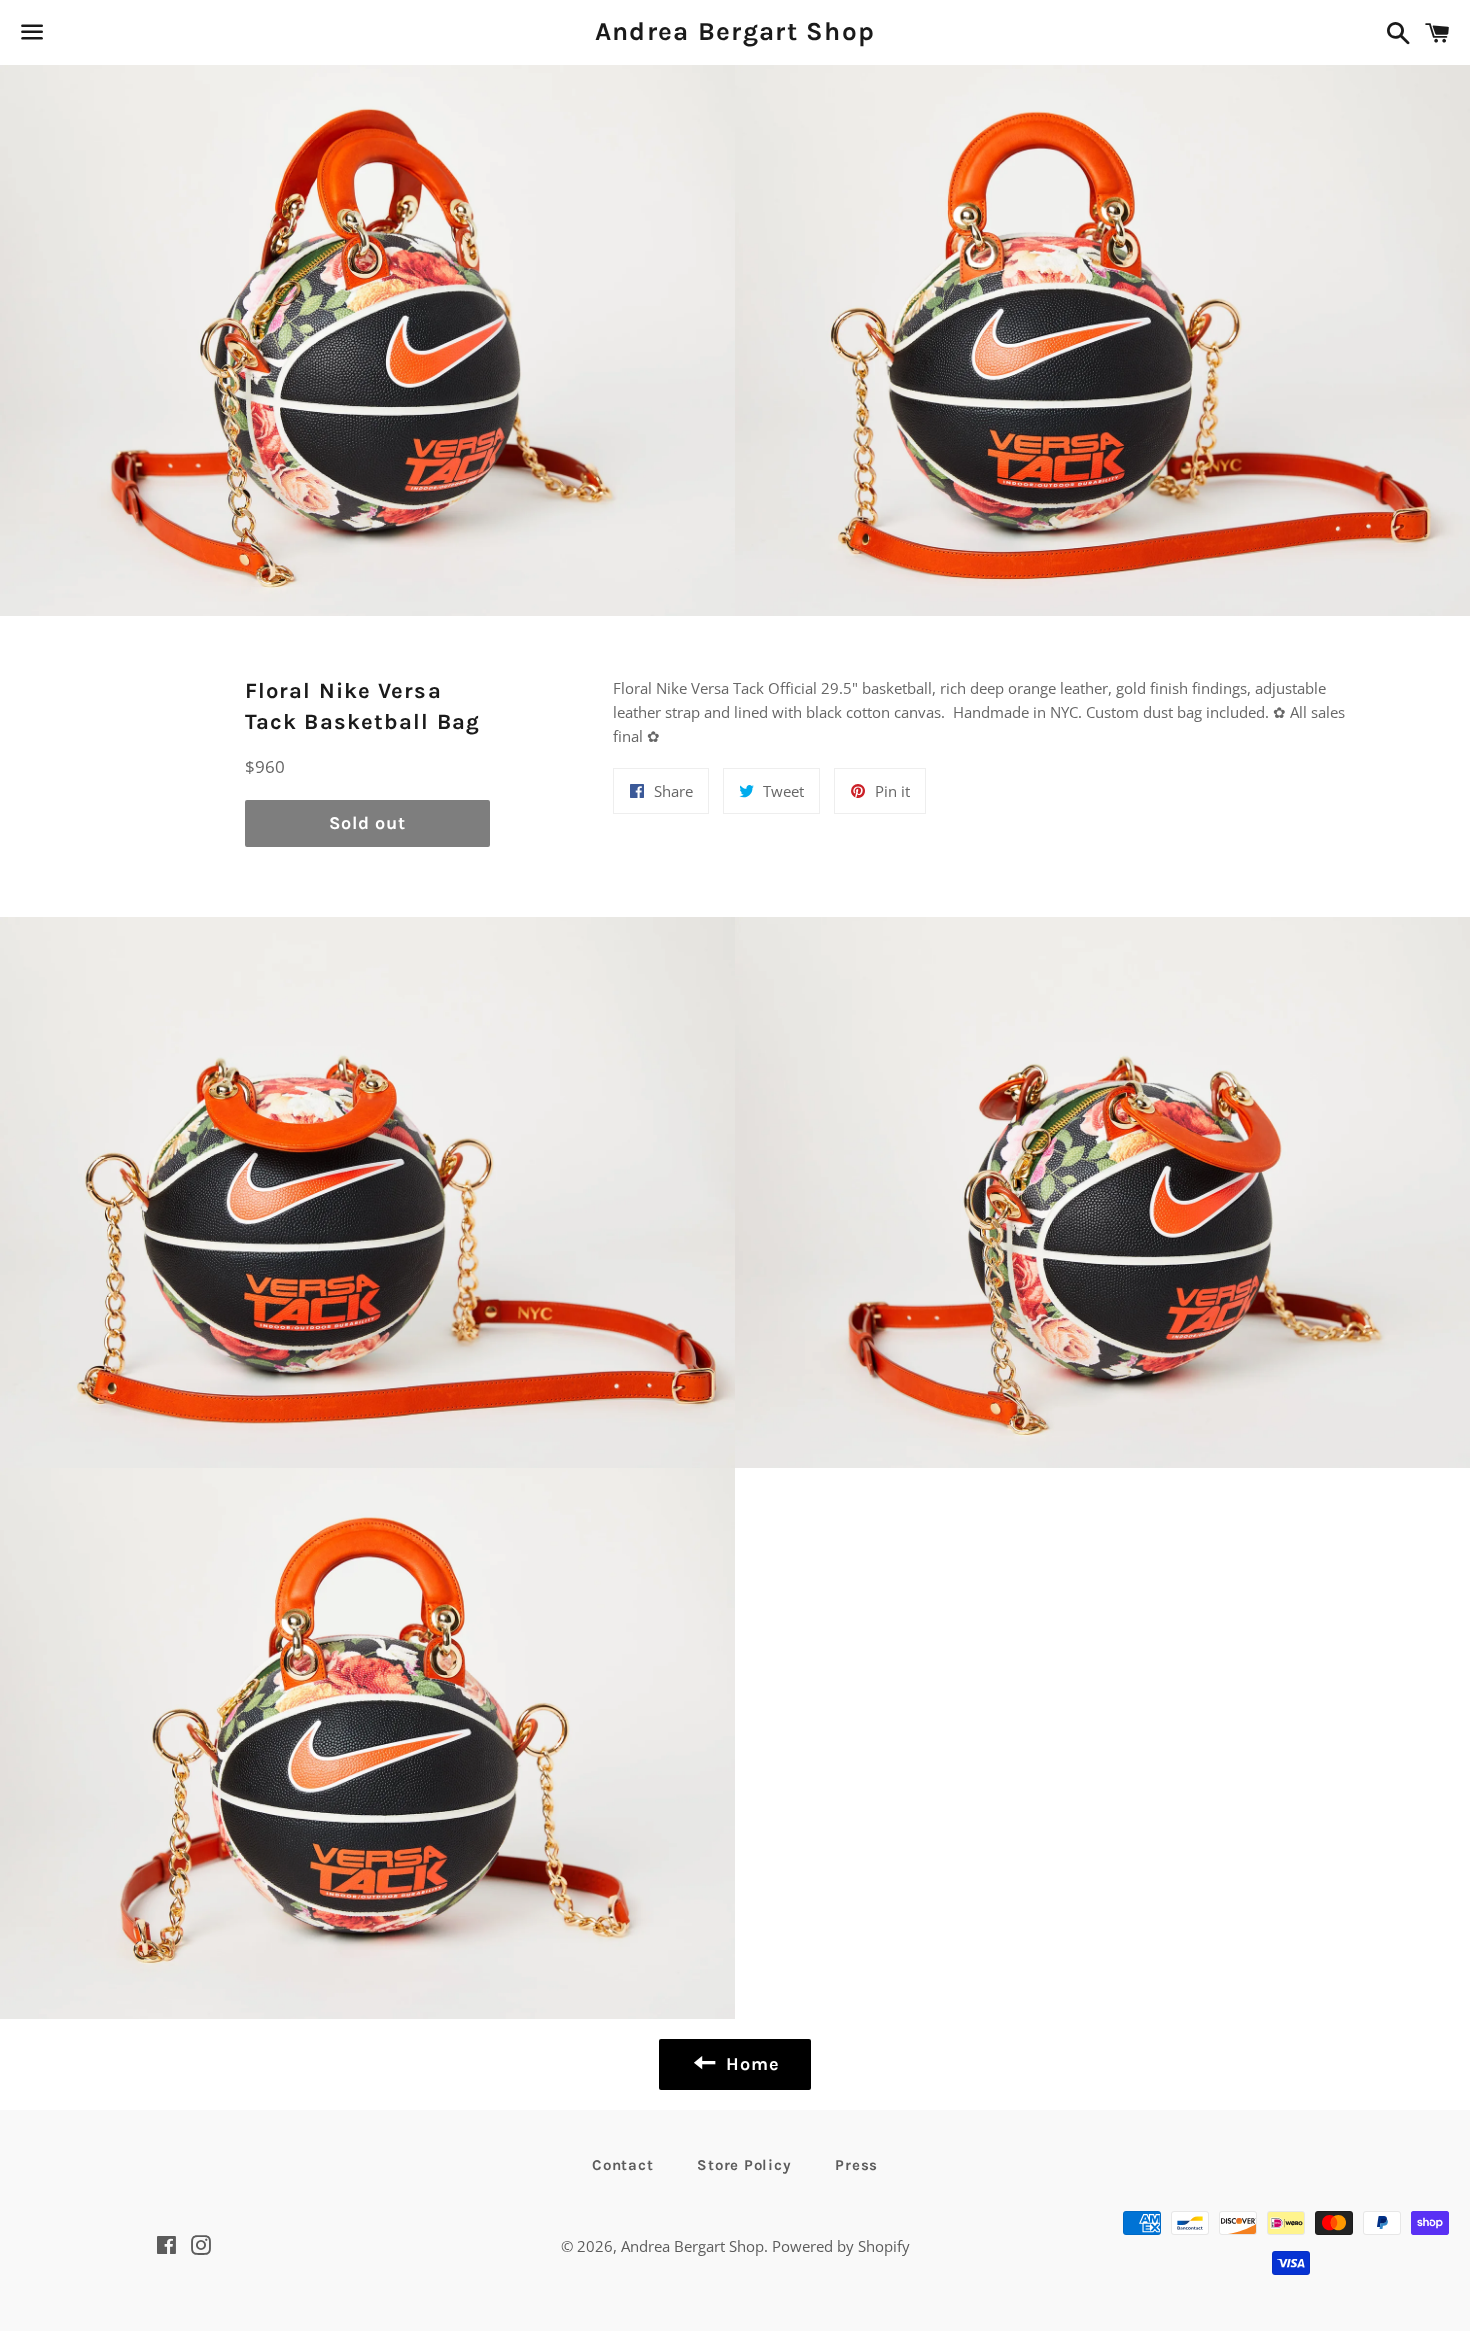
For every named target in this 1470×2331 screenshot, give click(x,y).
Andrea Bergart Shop (735, 31)
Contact (622, 2165)
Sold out (367, 823)
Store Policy (744, 2165)
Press (856, 2165)
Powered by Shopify (841, 2246)
